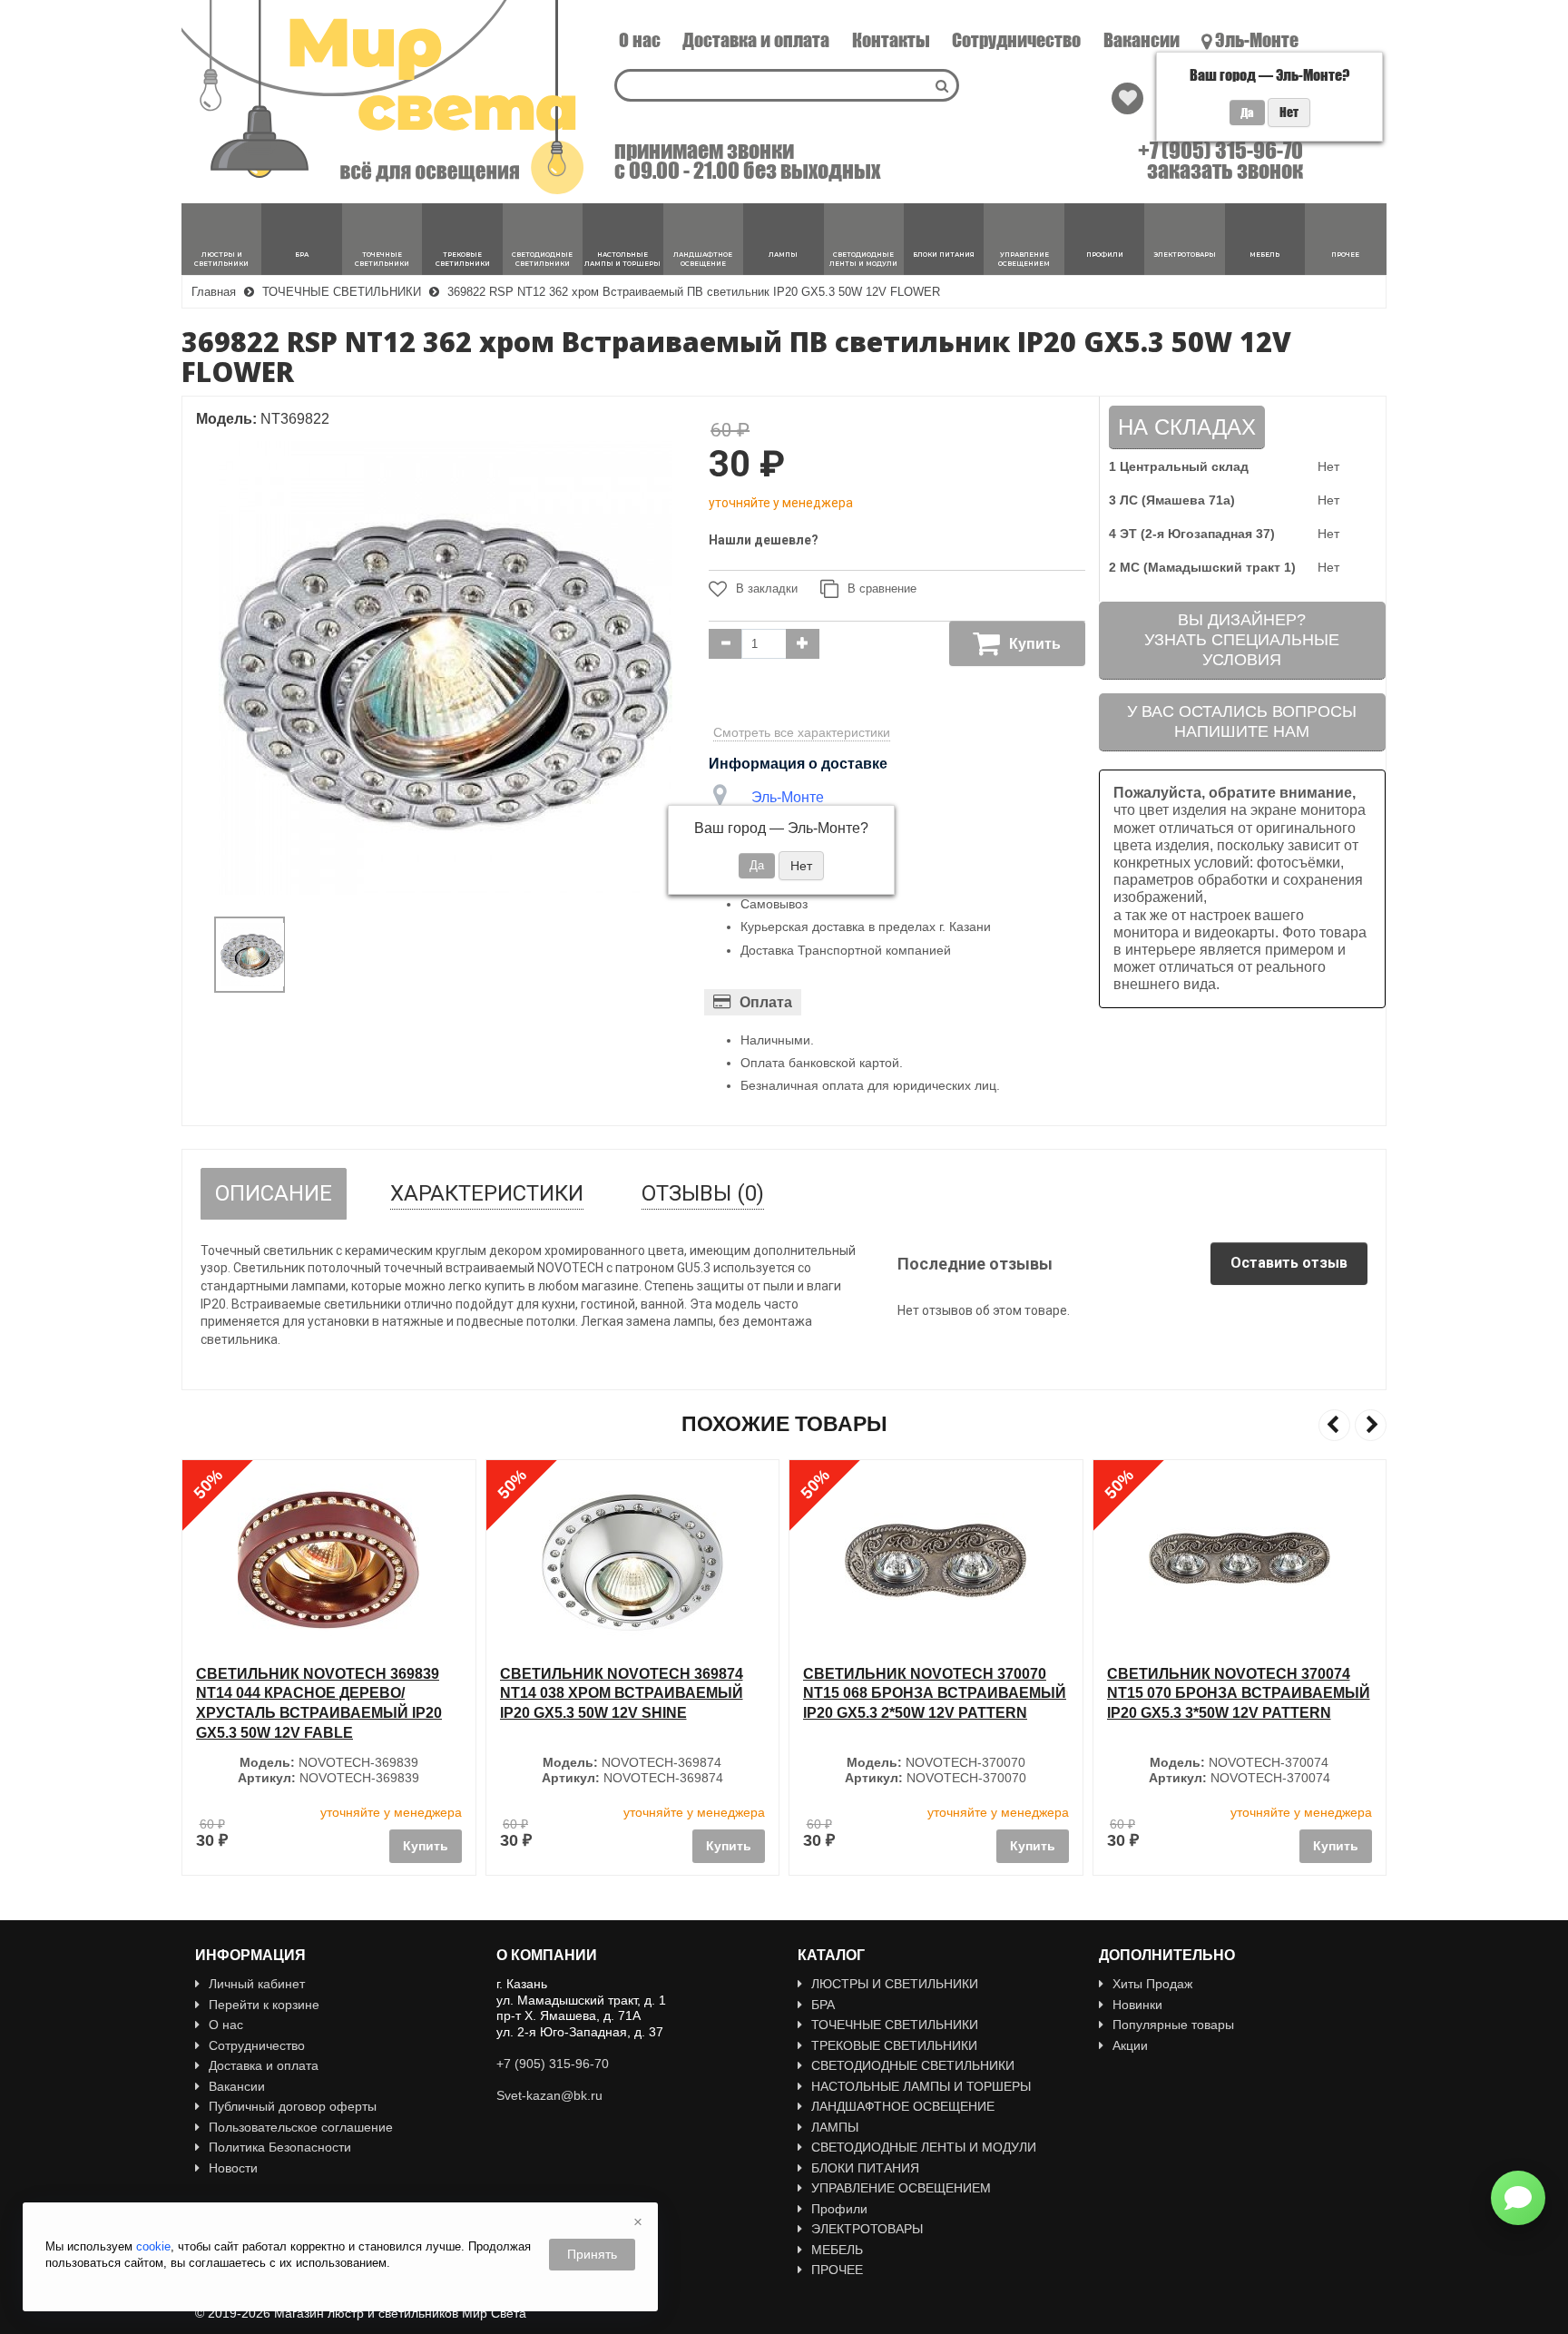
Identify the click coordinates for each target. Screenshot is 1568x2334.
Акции (1130, 2045)
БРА (823, 2005)
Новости (233, 2168)
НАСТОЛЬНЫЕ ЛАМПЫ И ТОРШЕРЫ (921, 2086)
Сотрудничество (1016, 40)
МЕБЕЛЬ (837, 2250)
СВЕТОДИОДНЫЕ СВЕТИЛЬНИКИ (913, 2065)
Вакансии (1142, 40)
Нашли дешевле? (764, 540)
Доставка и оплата (756, 40)
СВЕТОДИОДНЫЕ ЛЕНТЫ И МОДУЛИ (924, 2147)
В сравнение (882, 588)
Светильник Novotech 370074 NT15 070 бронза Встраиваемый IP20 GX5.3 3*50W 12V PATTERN (1239, 1693)
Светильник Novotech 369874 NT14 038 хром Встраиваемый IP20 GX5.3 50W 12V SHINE (622, 1693)
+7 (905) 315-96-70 (1220, 151)
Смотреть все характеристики (802, 732)
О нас (640, 40)
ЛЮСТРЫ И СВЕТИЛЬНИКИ (895, 1984)
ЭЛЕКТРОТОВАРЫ (867, 2229)
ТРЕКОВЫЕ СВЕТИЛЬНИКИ (894, 2045)
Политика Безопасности (280, 2147)
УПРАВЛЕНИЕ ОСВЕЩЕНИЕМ (901, 2188)
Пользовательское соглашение (301, 2127)
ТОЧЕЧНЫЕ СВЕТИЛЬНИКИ (895, 2025)
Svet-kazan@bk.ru (549, 2095)
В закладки (767, 588)
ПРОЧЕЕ (837, 2270)
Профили (839, 2209)
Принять (592, 2254)
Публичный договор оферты (293, 2106)
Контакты (891, 40)
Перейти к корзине (264, 2005)
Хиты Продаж (1152, 1984)
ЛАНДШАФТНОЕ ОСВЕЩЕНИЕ (903, 2106)
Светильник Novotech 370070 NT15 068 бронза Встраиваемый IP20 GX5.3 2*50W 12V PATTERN (935, 1693)
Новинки (1137, 2005)
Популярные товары (1173, 2025)
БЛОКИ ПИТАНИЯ (865, 2168)
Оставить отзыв (1289, 1263)
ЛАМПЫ (835, 2127)
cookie (153, 2246)
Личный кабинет (257, 1984)
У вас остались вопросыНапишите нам (1242, 721)
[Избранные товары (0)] (1127, 98)
